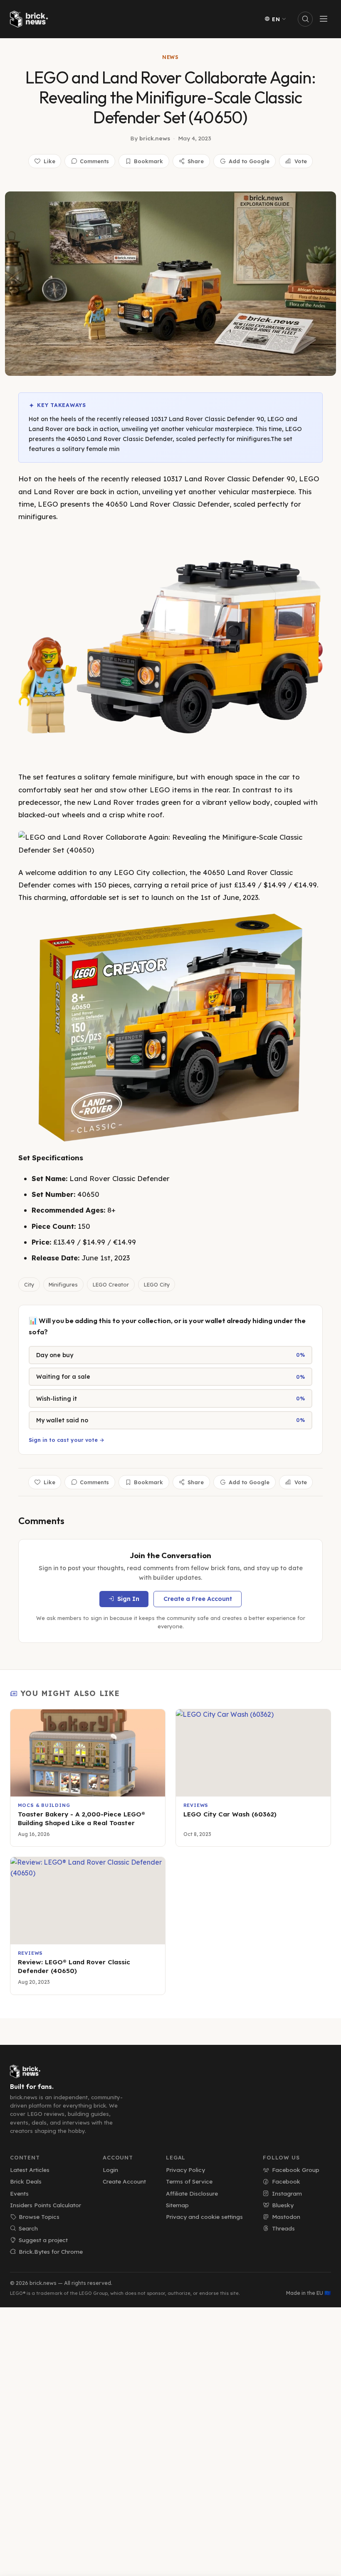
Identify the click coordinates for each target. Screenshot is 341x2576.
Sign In (128, 1599)
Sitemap (177, 2205)
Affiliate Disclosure (192, 2193)
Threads (283, 2228)
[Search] (305, 19)
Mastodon (286, 2217)
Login (110, 2170)
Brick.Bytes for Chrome (51, 2251)
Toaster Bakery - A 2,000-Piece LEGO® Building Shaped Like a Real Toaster (82, 1819)
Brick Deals (26, 2181)
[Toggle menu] (324, 19)
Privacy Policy (185, 2170)
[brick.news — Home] (31, 19)
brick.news (155, 138)
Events (19, 2193)
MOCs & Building (44, 1805)
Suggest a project (43, 2240)
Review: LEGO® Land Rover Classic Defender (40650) (74, 1966)
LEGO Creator (111, 1284)
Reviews (196, 1805)
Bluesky (283, 2205)
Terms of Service (189, 2181)
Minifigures (63, 1284)
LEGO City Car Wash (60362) (230, 1814)
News (170, 57)
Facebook (286, 2181)
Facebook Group (295, 2170)
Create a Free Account (198, 1599)
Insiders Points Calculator (46, 2205)
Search (28, 2228)
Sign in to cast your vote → (67, 1440)
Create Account (124, 2181)
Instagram (287, 2193)
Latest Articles (30, 2170)
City (29, 1284)
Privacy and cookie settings (204, 2217)
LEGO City (157, 1284)
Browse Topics (39, 2217)
